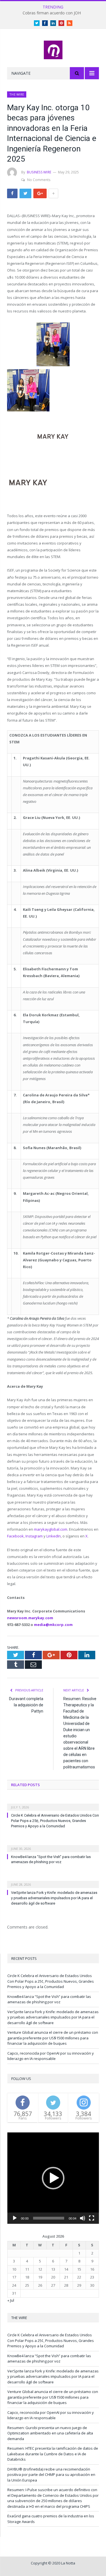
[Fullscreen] (92, 2218)
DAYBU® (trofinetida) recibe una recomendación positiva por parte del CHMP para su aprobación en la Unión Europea (51, 2475)
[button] (53, 2178)
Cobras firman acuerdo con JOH (52, 13)
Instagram (34, 1536)
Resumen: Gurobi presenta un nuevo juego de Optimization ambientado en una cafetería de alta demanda (50, 2433)
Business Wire (39, 172)
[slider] (49, 2218)
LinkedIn (54, 1536)
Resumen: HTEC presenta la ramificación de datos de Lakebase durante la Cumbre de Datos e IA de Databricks (53, 2454)
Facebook (15, 1536)
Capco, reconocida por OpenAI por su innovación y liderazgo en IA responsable (51, 2056)
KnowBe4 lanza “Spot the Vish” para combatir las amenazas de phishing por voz (49, 1999)
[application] (53, 2178)
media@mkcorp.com (53, 1625)
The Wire (17, 94)
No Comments (39, 180)
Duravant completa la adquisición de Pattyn (26, 1705)
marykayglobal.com (51, 1529)
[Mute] (83, 2218)
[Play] (15, 2218)
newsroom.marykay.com (30, 1618)
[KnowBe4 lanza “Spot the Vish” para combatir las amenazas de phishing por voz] (53, 1845)
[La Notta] (53, 49)
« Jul (11, 2300)
